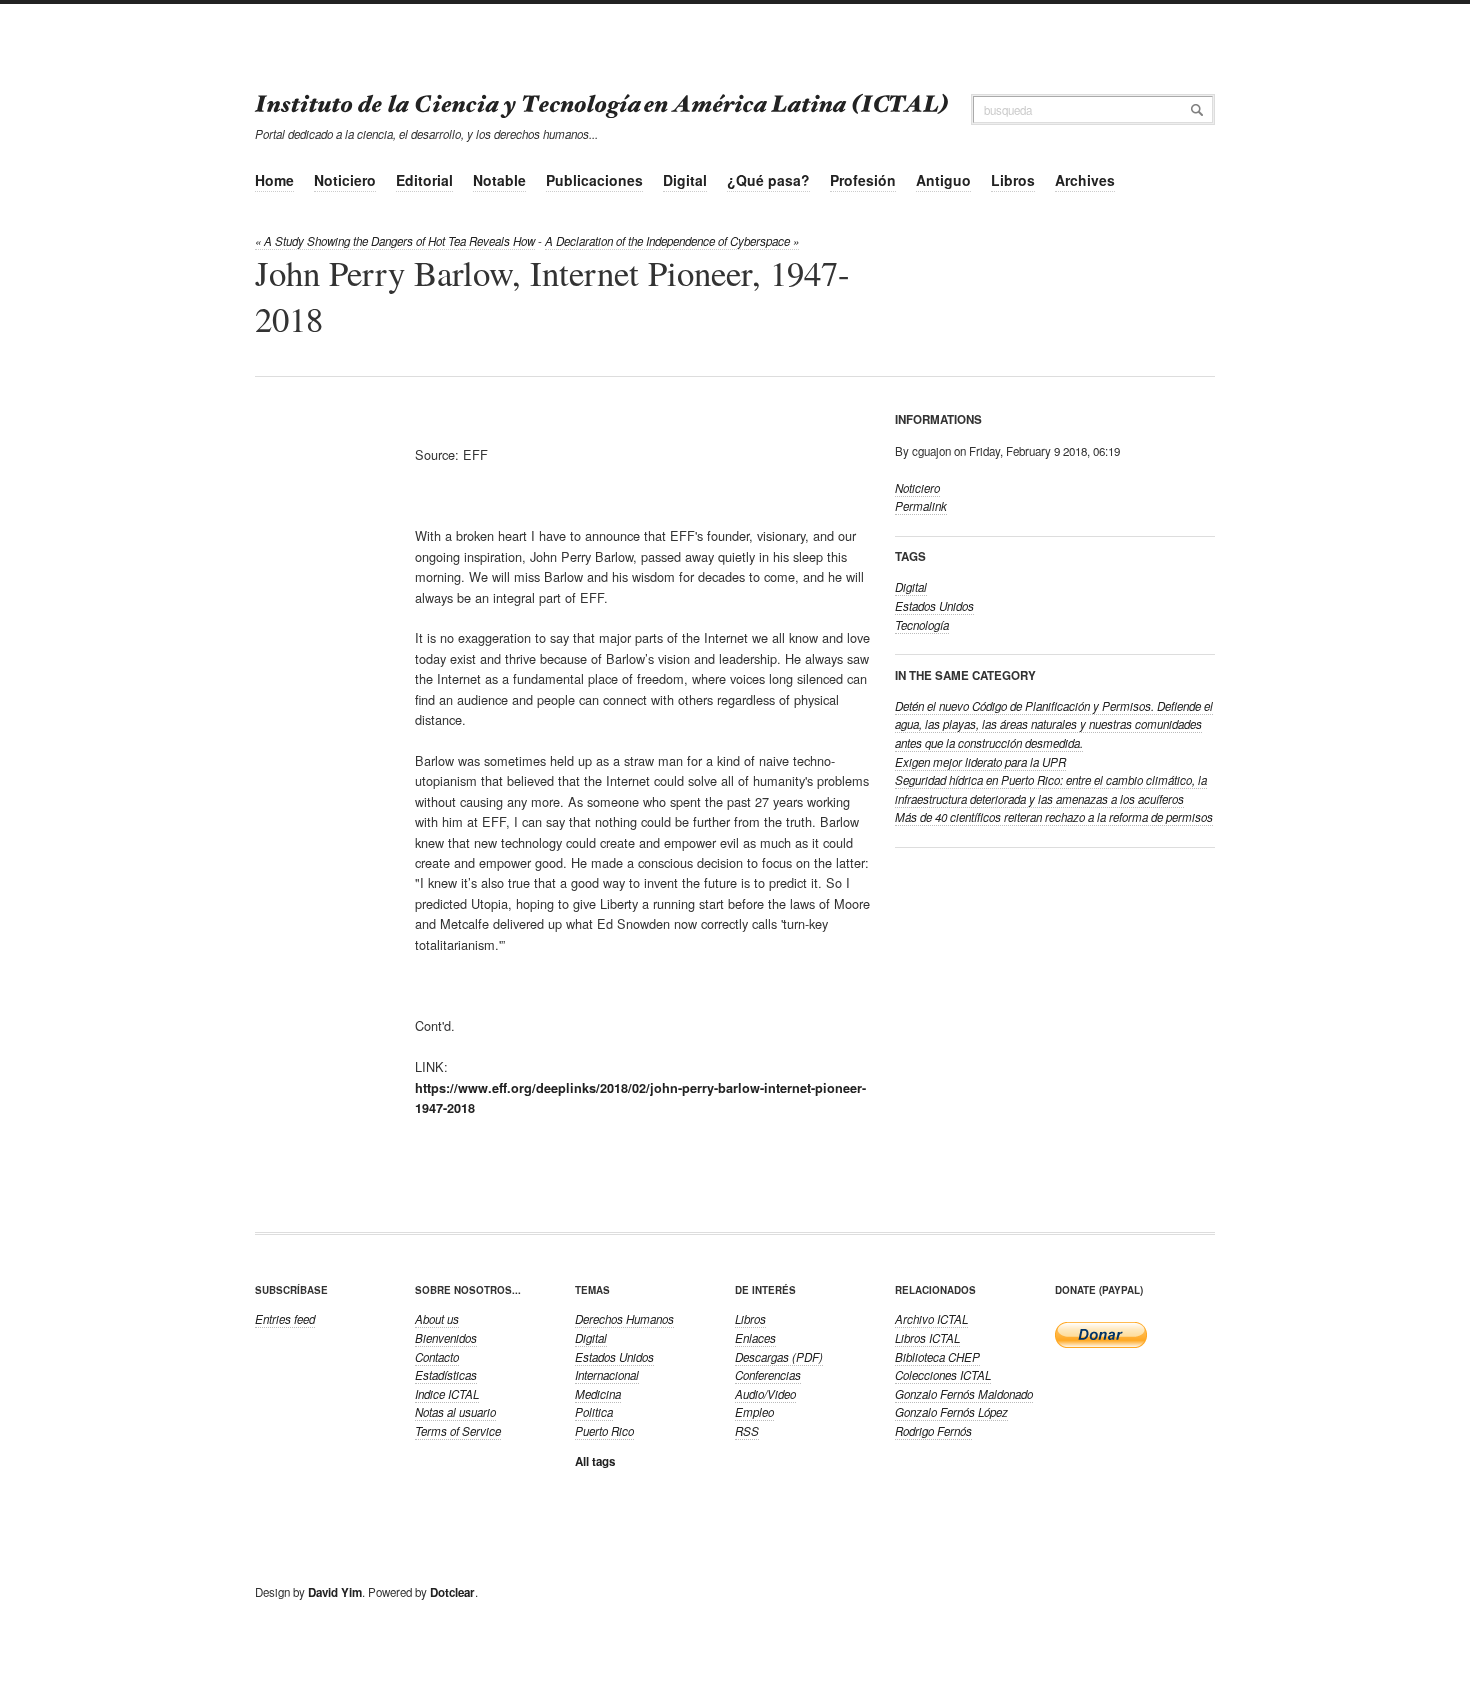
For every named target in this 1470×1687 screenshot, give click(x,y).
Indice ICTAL (447, 1394)
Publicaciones (594, 180)
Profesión (863, 180)
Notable (499, 180)
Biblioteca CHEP (937, 1357)
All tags (595, 1461)
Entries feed (285, 1319)
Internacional (607, 1375)
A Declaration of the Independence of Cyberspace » (672, 241)
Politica (594, 1412)
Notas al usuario (455, 1412)
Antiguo (943, 180)
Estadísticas (446, 1375)
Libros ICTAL (927, 1338)
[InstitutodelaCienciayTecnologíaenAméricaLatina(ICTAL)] (602, 102)
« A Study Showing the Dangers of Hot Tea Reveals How (395, 241)
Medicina (598, 1394)
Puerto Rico (604, 1431)
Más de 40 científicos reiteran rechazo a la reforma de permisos (1054, 817)
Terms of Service (458, 1431)
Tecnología (922, 625)
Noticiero (345, 180)
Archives (1085, 180)
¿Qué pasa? (768, 180)
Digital (685, 180)
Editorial (424, 180)
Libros (1013, 180)
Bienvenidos (446, 1338)
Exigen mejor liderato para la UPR (980, 762)
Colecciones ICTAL (943, 1375)
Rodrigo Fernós (933, 1431)
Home (274, 180)
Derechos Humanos (624, 1319)
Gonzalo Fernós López (951, 1412)
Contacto (437, 1357)
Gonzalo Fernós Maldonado (964, 1394)
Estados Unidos (934, 606)
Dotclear (452, 1592)
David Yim (335, 1592)
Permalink (921, 506)
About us (437, 1319)
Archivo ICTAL (931, 1319)
